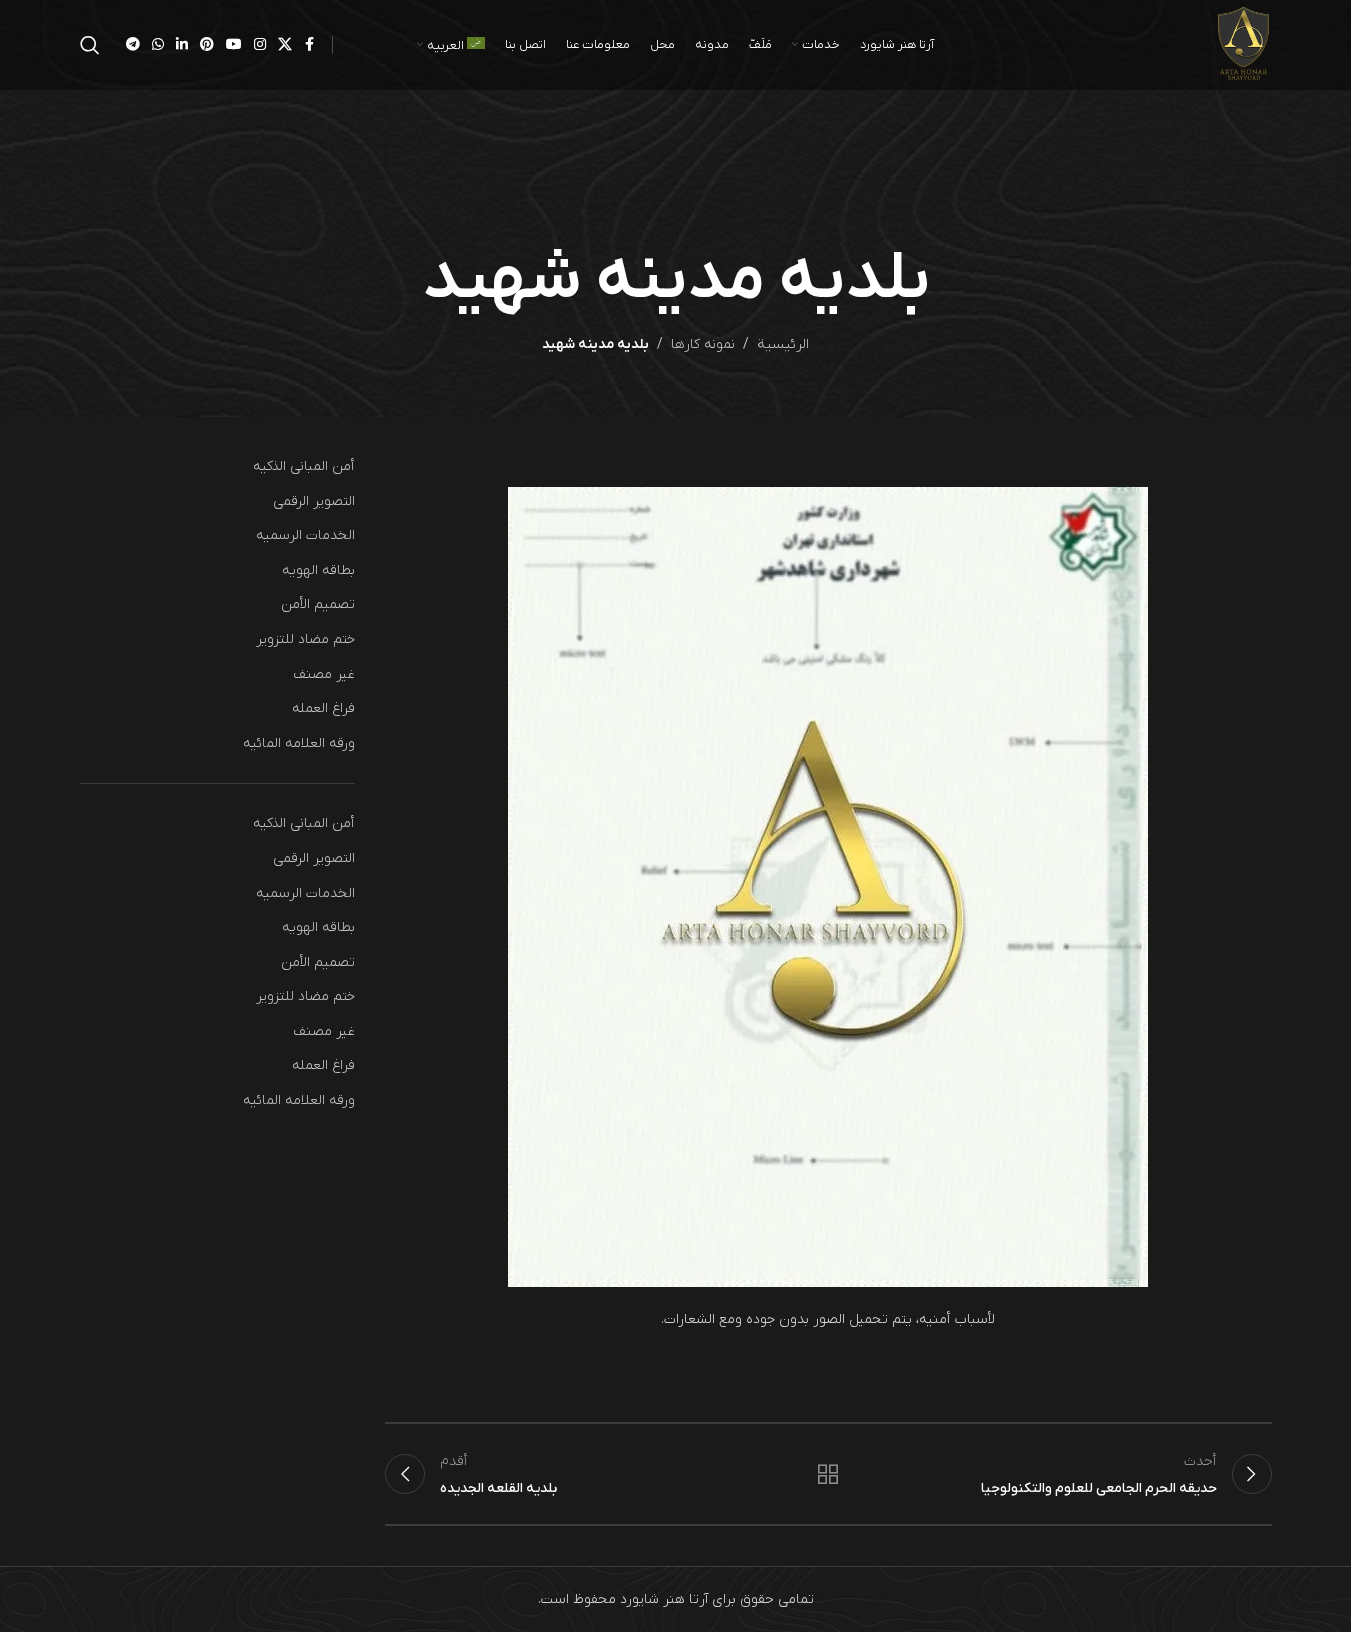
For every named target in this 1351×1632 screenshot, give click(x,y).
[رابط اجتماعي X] (285, 45)
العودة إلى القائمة (828, 1474)
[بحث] (90, 45)
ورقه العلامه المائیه (299, 743)
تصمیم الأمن (318, 604)
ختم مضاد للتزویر (305, 639)
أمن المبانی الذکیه (304, 466)
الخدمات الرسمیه (305, 535)
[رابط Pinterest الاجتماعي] (207, 45)
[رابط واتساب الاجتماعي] (158, 45)
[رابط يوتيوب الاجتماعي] (234, 45)
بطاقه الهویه (318, 570)
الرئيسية (783, 344)
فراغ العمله (323, 708)
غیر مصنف (324, 674)
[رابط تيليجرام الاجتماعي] (133, 45)
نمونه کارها (703, 344)
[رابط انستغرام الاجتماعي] (260, 45)
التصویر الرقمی (314, 501)
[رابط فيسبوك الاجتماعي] (310, 45)
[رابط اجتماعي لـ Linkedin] (182, 45)
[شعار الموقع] (1243, 44)
